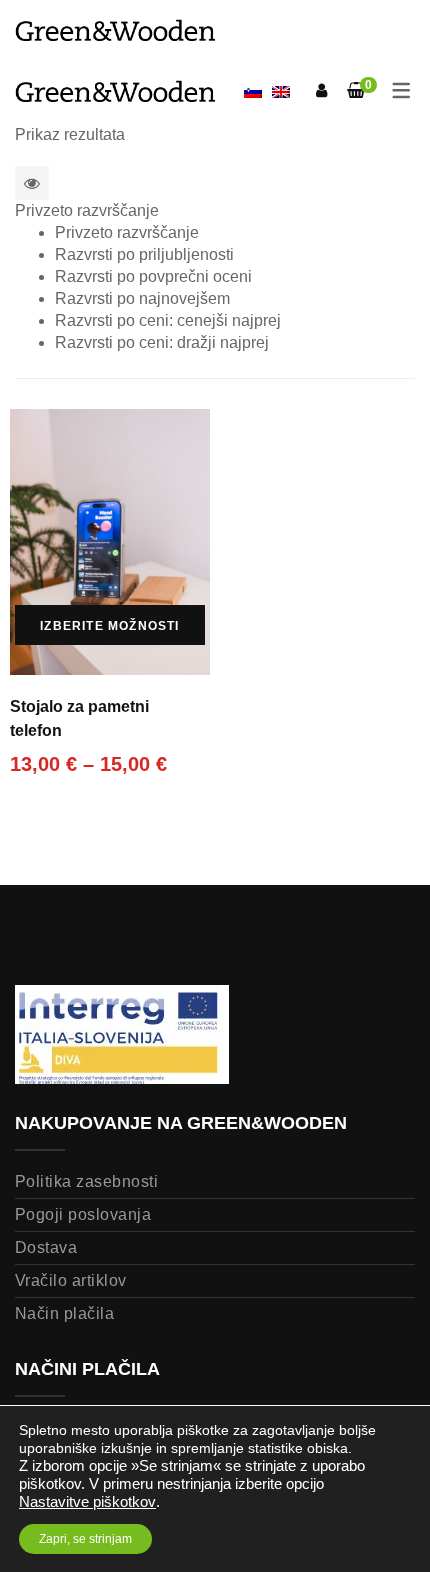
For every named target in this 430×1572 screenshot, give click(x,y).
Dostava (46, 1247)
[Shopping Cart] (356, 90)
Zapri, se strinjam (85, 1539)
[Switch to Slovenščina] (253, 93)
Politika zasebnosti (86, 1181)
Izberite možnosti (109, 626)
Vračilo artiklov (71, 1280)
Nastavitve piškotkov (87, 1502)
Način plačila (64, 1313)
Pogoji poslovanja (83, 1214)
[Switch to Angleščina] (281, 91)
